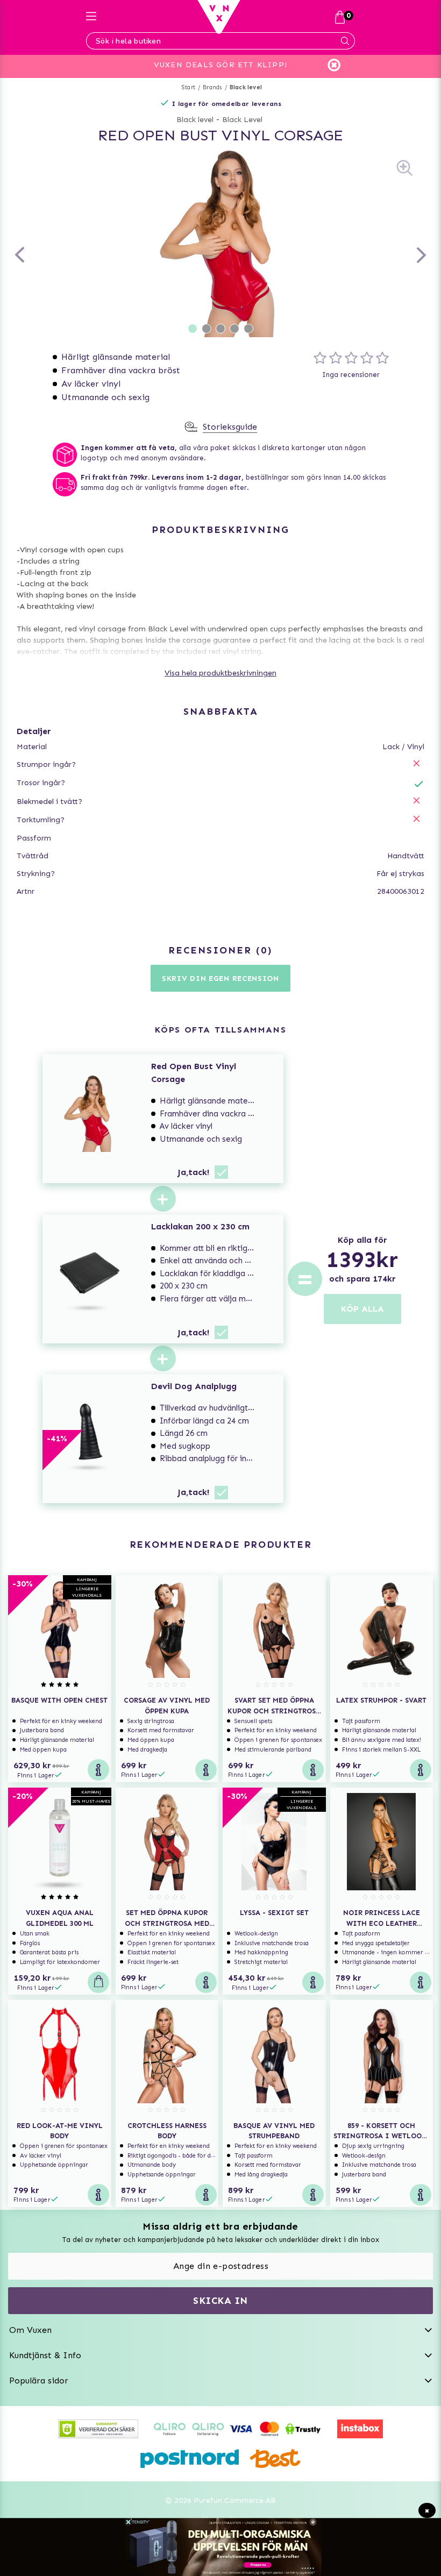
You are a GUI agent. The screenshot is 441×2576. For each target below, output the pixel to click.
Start (189, 87)
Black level (246, 87)
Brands (212, 87)
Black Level (242, 120)
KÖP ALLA (362, 1309)
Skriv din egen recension (220, 979)
